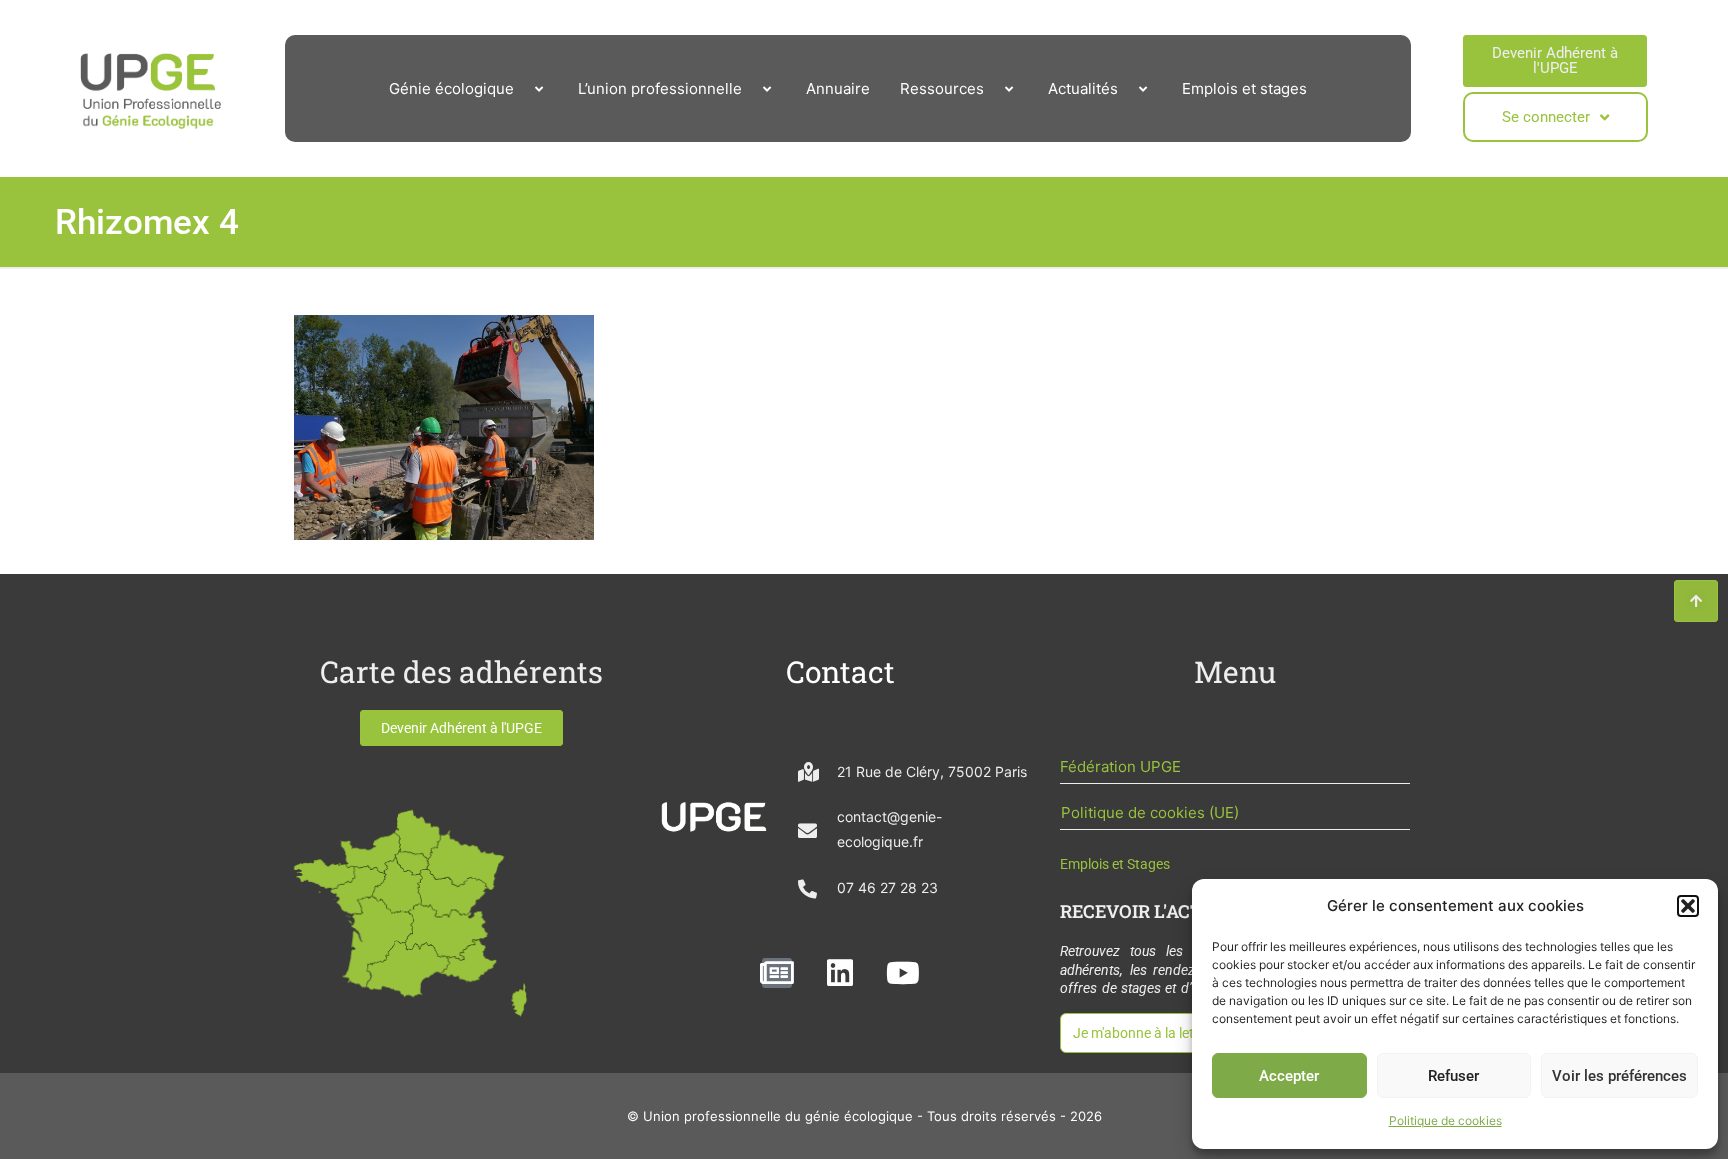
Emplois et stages (1244, 88)
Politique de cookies (1445, 1120)
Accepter (1289, 1076)
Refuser (1453, 1076)
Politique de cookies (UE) (1150, 812)
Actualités (1083, 88)
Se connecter (1546, 117)
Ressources (942, 88)
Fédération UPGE (1120, 766)
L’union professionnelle (660, 88)
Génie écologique (451, 88)
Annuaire (838, 88)
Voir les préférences (1619, 1076)
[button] (1688, 906)
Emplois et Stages (1115, 864)
